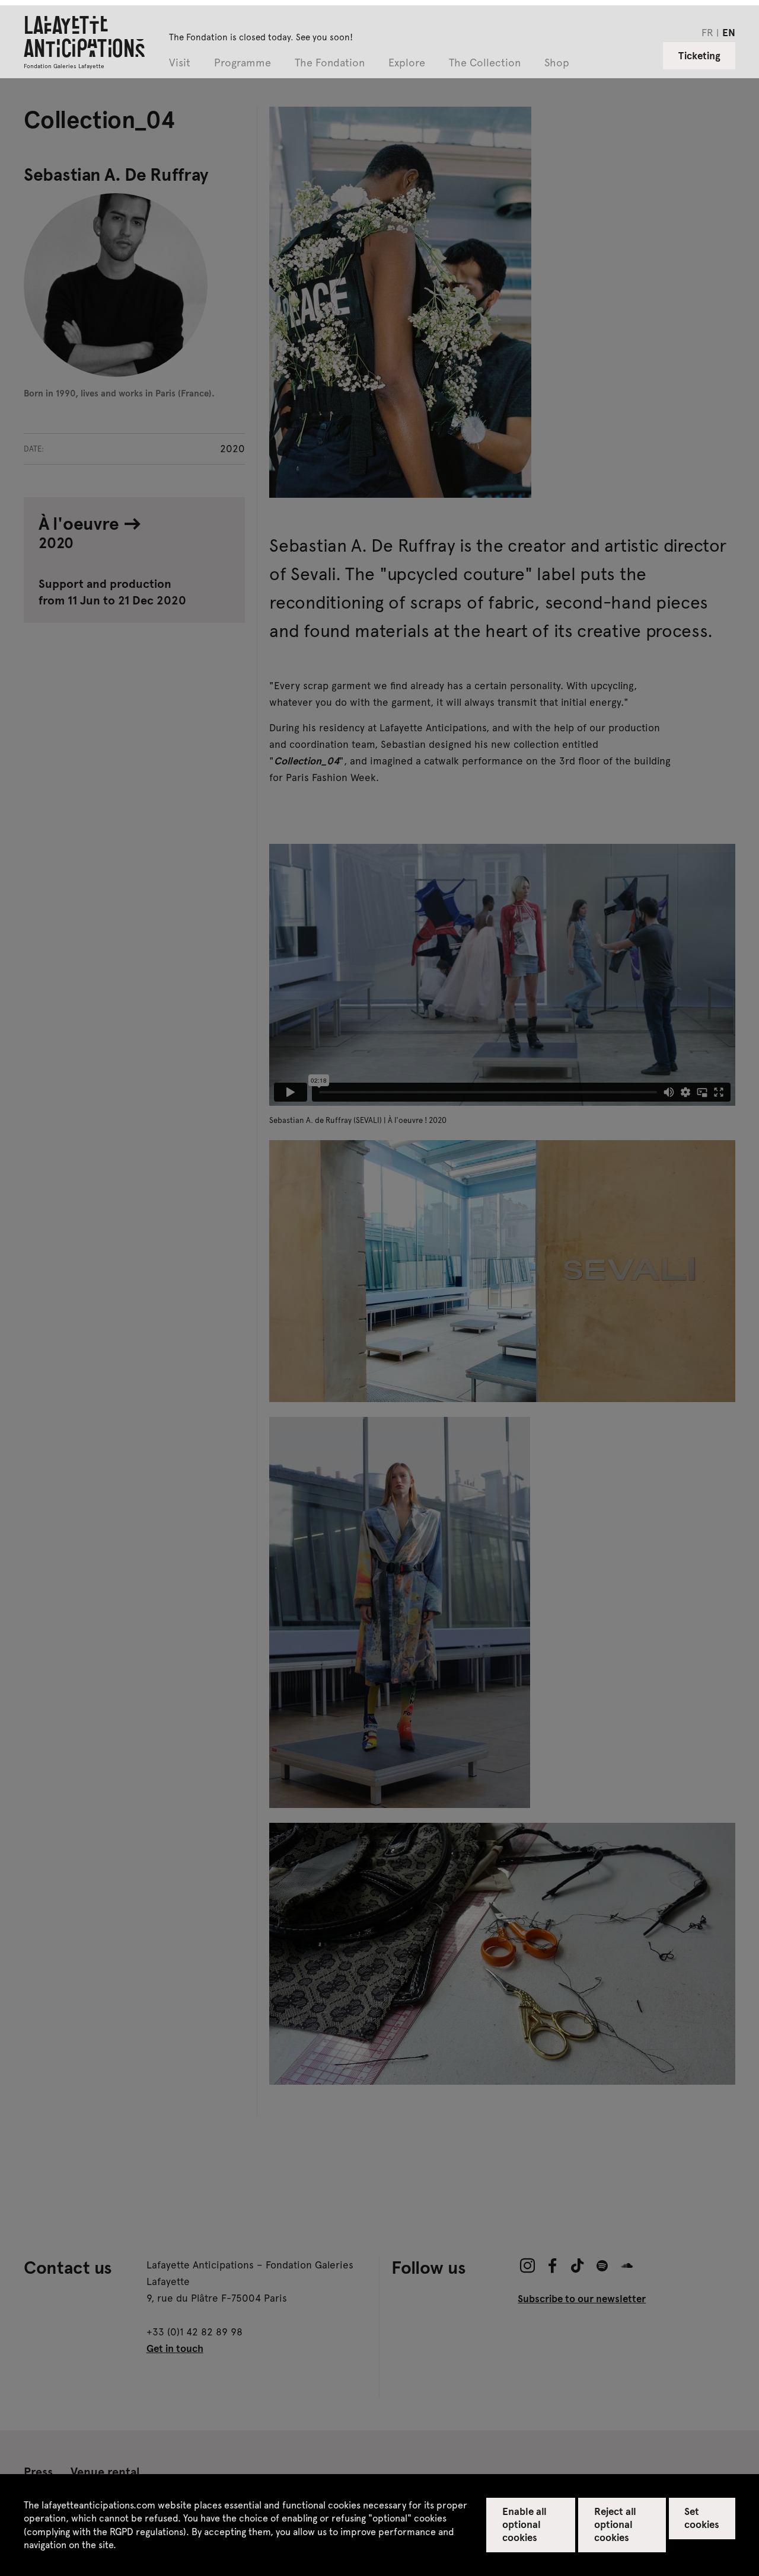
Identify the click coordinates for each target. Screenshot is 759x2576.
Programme (243, 63)
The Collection (485, 63)
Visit (180, 63)
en (729, 32)
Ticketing (699, 55)
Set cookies (702, 2517)
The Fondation (330, 63)
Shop (557, 63)
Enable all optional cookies (524, 2524)
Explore (407, 63)
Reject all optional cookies (615, 2524)
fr (707, 32)
